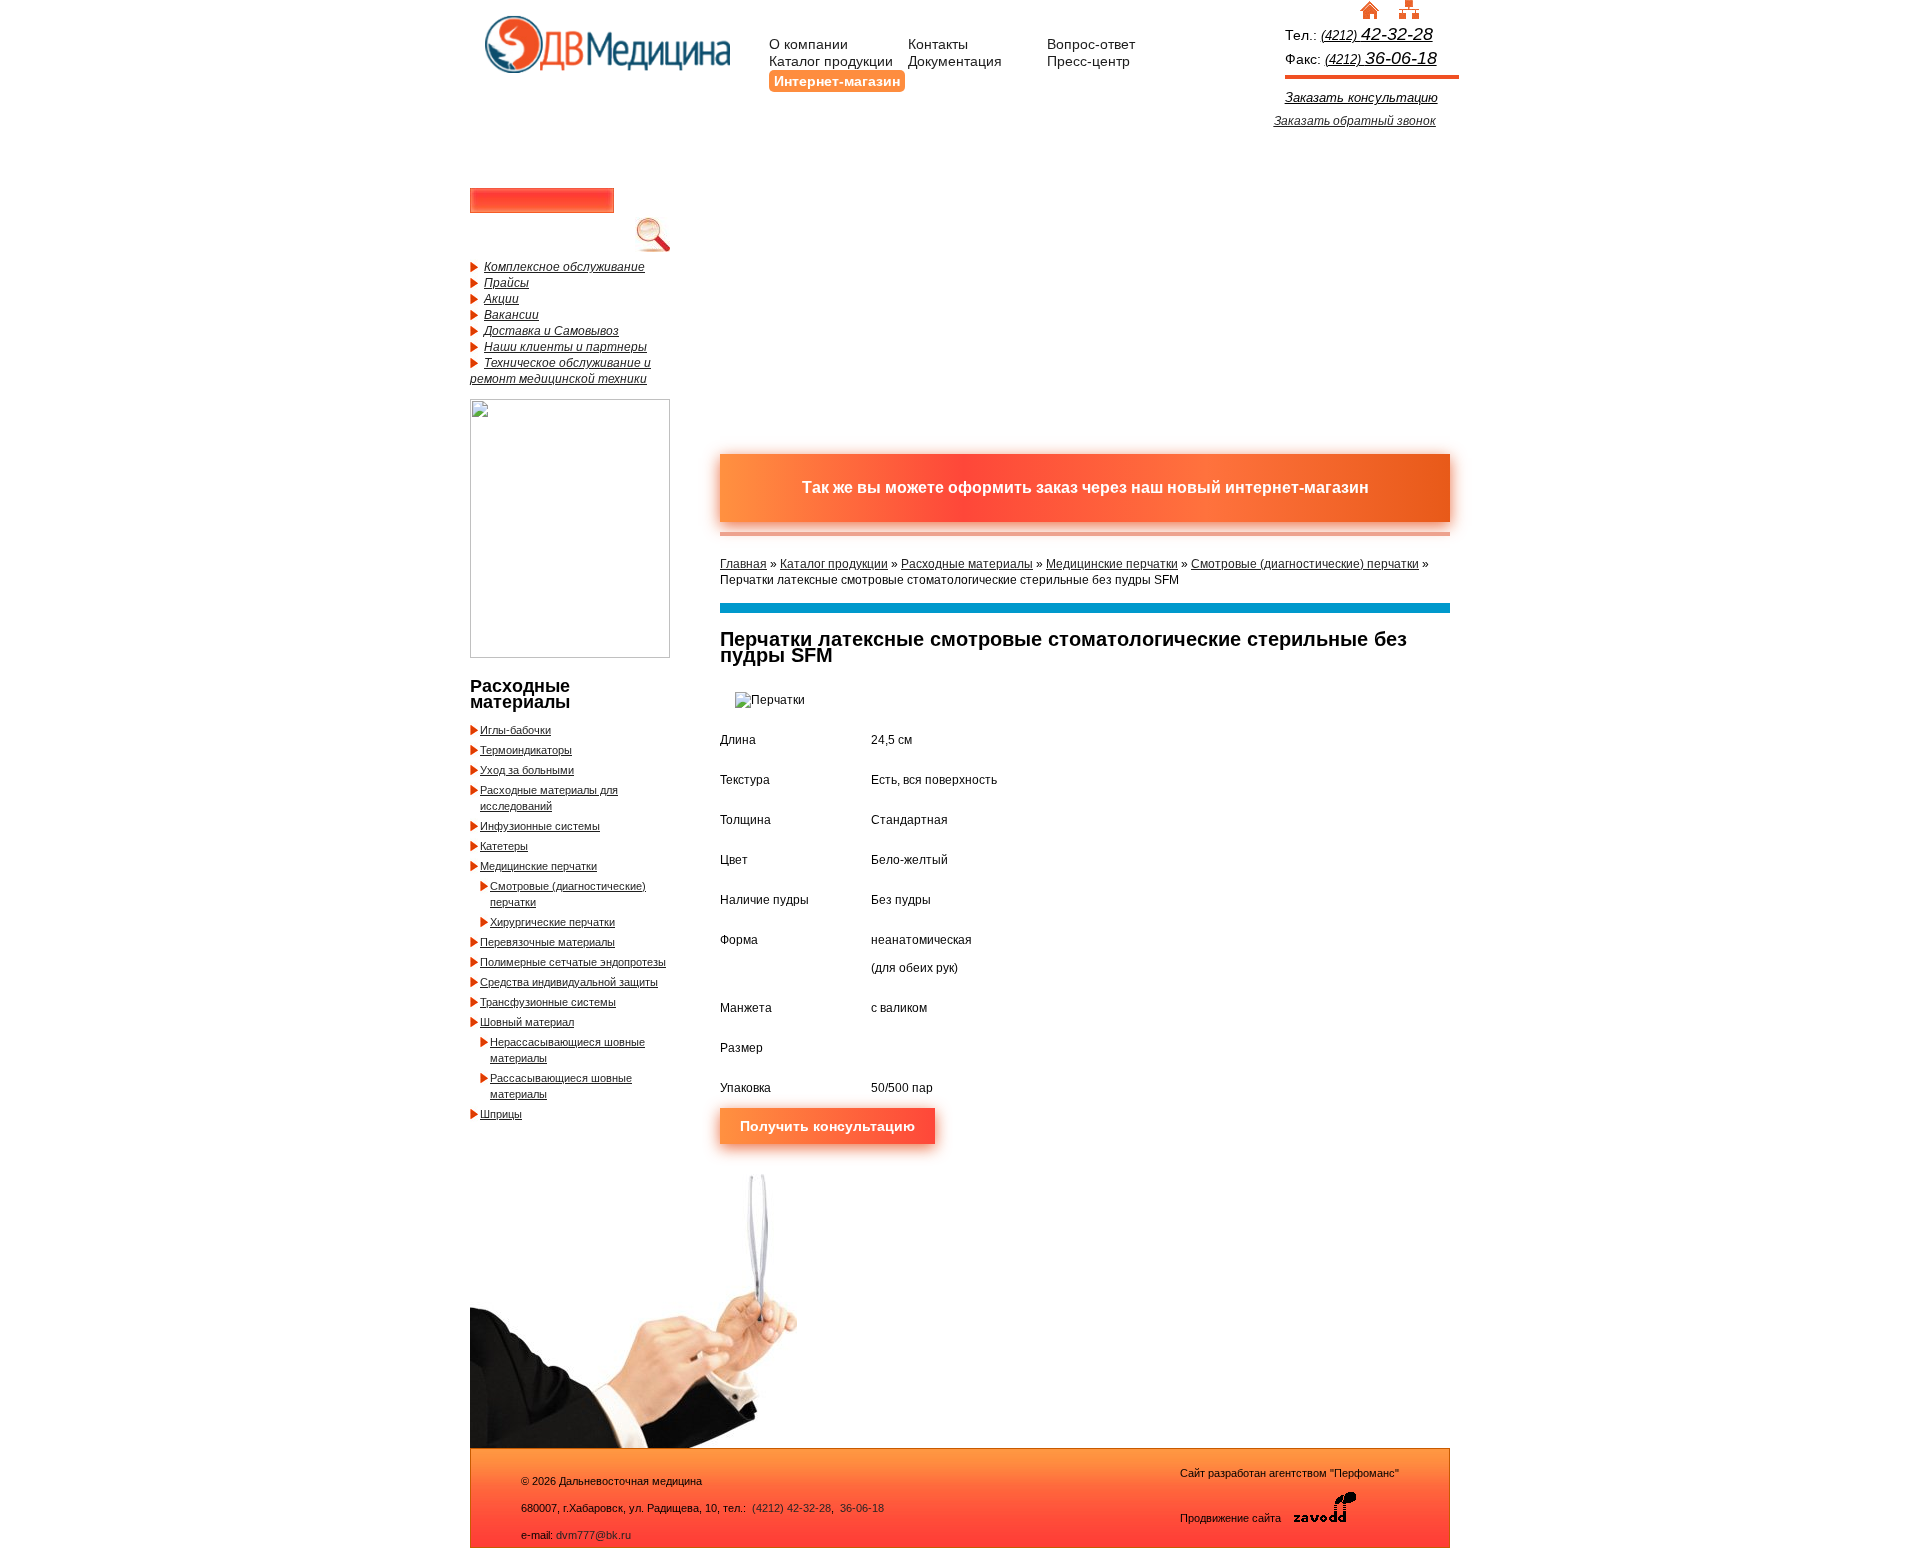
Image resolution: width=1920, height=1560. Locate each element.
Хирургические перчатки (552, 922)
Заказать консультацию (1361, 97)
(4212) (1377, 35)
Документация (955, 61)
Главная (743, 564)
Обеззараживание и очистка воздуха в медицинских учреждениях (1000, 353)
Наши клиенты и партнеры (565, 347)
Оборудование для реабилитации (1175, 353)
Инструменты (1175, 203)
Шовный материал (527, 1022)
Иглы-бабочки (515, 730)
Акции (501, 299)
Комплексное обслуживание (564, 267)
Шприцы (501, 1114)
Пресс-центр (1088, 61)
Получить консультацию (827, 1126)
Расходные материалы (1000, 203)
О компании (808, 44)
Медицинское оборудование (825, 203)
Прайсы (506, 283)
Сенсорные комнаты (1350, 203)
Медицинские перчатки (538, 866)
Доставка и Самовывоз (551, 331)
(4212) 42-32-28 (791, 1508)
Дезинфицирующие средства (825, 353)
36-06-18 (860, 1508)
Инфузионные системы (540, 826)
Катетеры (504, 846)
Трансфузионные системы (548, 1002)
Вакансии (511, 315)
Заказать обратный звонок (1355, 121)
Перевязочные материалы (547, 942)
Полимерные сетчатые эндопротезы (573, 962)
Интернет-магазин (837, 81)
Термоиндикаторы (526, 750)
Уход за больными (527, 770)
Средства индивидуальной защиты (569, 982)
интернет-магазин (1297, 487)
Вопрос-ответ (1091, 44)
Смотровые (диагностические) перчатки (1305, 564)
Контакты (938, 44)
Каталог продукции (831, 61)
